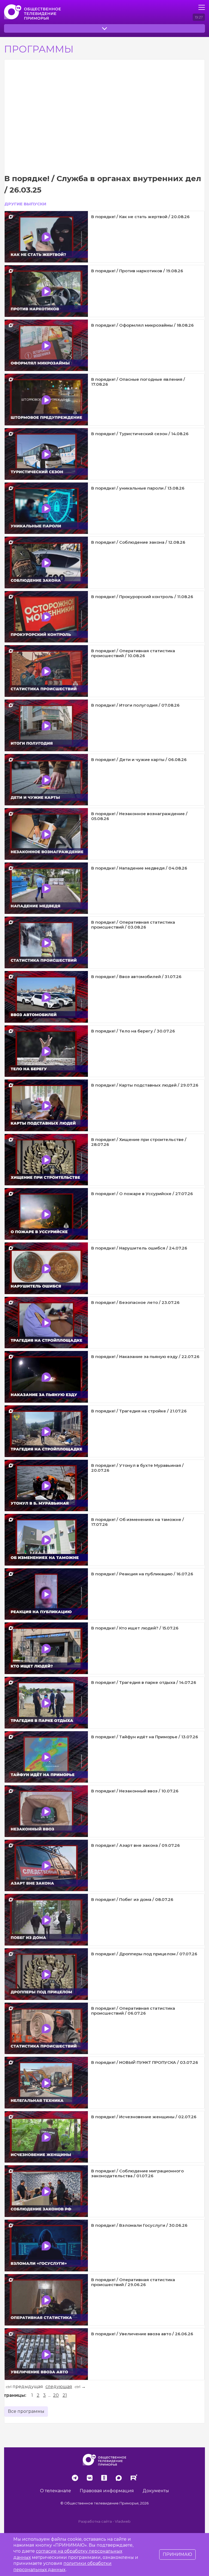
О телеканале (56, 2491)
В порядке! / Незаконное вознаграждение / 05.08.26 (139, 816)
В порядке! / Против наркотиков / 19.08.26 (137, 271)
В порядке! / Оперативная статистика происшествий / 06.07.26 (133, 2011)
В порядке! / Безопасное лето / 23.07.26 (135, 1302)
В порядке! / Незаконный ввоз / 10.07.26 (135, 1791)
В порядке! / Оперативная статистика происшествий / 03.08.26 (133, 925)
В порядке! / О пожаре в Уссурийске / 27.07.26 (142, 1194)
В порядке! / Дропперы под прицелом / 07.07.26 (144, 1954)
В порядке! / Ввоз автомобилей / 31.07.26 (136, 977)
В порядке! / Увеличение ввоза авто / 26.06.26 (142, 2334)
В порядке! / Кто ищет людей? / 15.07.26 (135, 1628)
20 (56, 2395)
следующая (59, 2387)
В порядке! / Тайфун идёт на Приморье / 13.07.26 (145, 1737)
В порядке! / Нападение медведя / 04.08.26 (139, 868)
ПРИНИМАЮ (177, 2554)
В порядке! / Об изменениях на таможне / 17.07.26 (138, 1522)
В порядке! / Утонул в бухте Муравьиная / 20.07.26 (137, 1468)
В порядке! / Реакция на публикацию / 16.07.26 (142, 1574)
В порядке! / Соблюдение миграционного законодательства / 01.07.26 (137, 2173)
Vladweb (123, 2521)
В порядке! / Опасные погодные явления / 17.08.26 (138, 382)
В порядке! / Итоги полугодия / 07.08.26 (135, 705)
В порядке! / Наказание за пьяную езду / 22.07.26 (145, 1357)
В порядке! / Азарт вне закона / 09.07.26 (136, 1845)
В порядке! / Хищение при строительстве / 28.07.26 (139, 1142)
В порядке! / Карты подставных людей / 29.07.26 (145, 1085)
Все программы (26, 2411)
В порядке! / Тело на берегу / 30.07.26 (133, 1031)
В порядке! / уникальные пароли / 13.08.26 (138, 488)
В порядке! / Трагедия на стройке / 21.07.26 (139, 1411)
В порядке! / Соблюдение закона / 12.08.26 (138, 542)
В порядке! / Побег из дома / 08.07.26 (132, 1899)
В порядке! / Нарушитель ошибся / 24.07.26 (139, 1248)
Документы (156, 2491)
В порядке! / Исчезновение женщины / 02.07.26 (144, 2117)
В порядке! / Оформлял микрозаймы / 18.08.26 (142, 325)
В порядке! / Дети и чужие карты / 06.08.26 (139, 760)
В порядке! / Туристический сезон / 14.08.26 (140, 434)
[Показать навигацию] (202, 7)
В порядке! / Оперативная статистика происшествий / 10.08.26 (133, 653)
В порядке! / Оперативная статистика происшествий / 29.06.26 (133, 2282)
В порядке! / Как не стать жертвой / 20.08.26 (140, 217)
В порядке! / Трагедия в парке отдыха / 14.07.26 (144, 1682)
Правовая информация (107, 2491)
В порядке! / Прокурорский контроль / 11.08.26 (142, 597)
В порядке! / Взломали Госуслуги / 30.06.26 (139, 2225)
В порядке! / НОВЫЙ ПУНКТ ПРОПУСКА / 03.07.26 (145, 2062)
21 (65, 2395)
